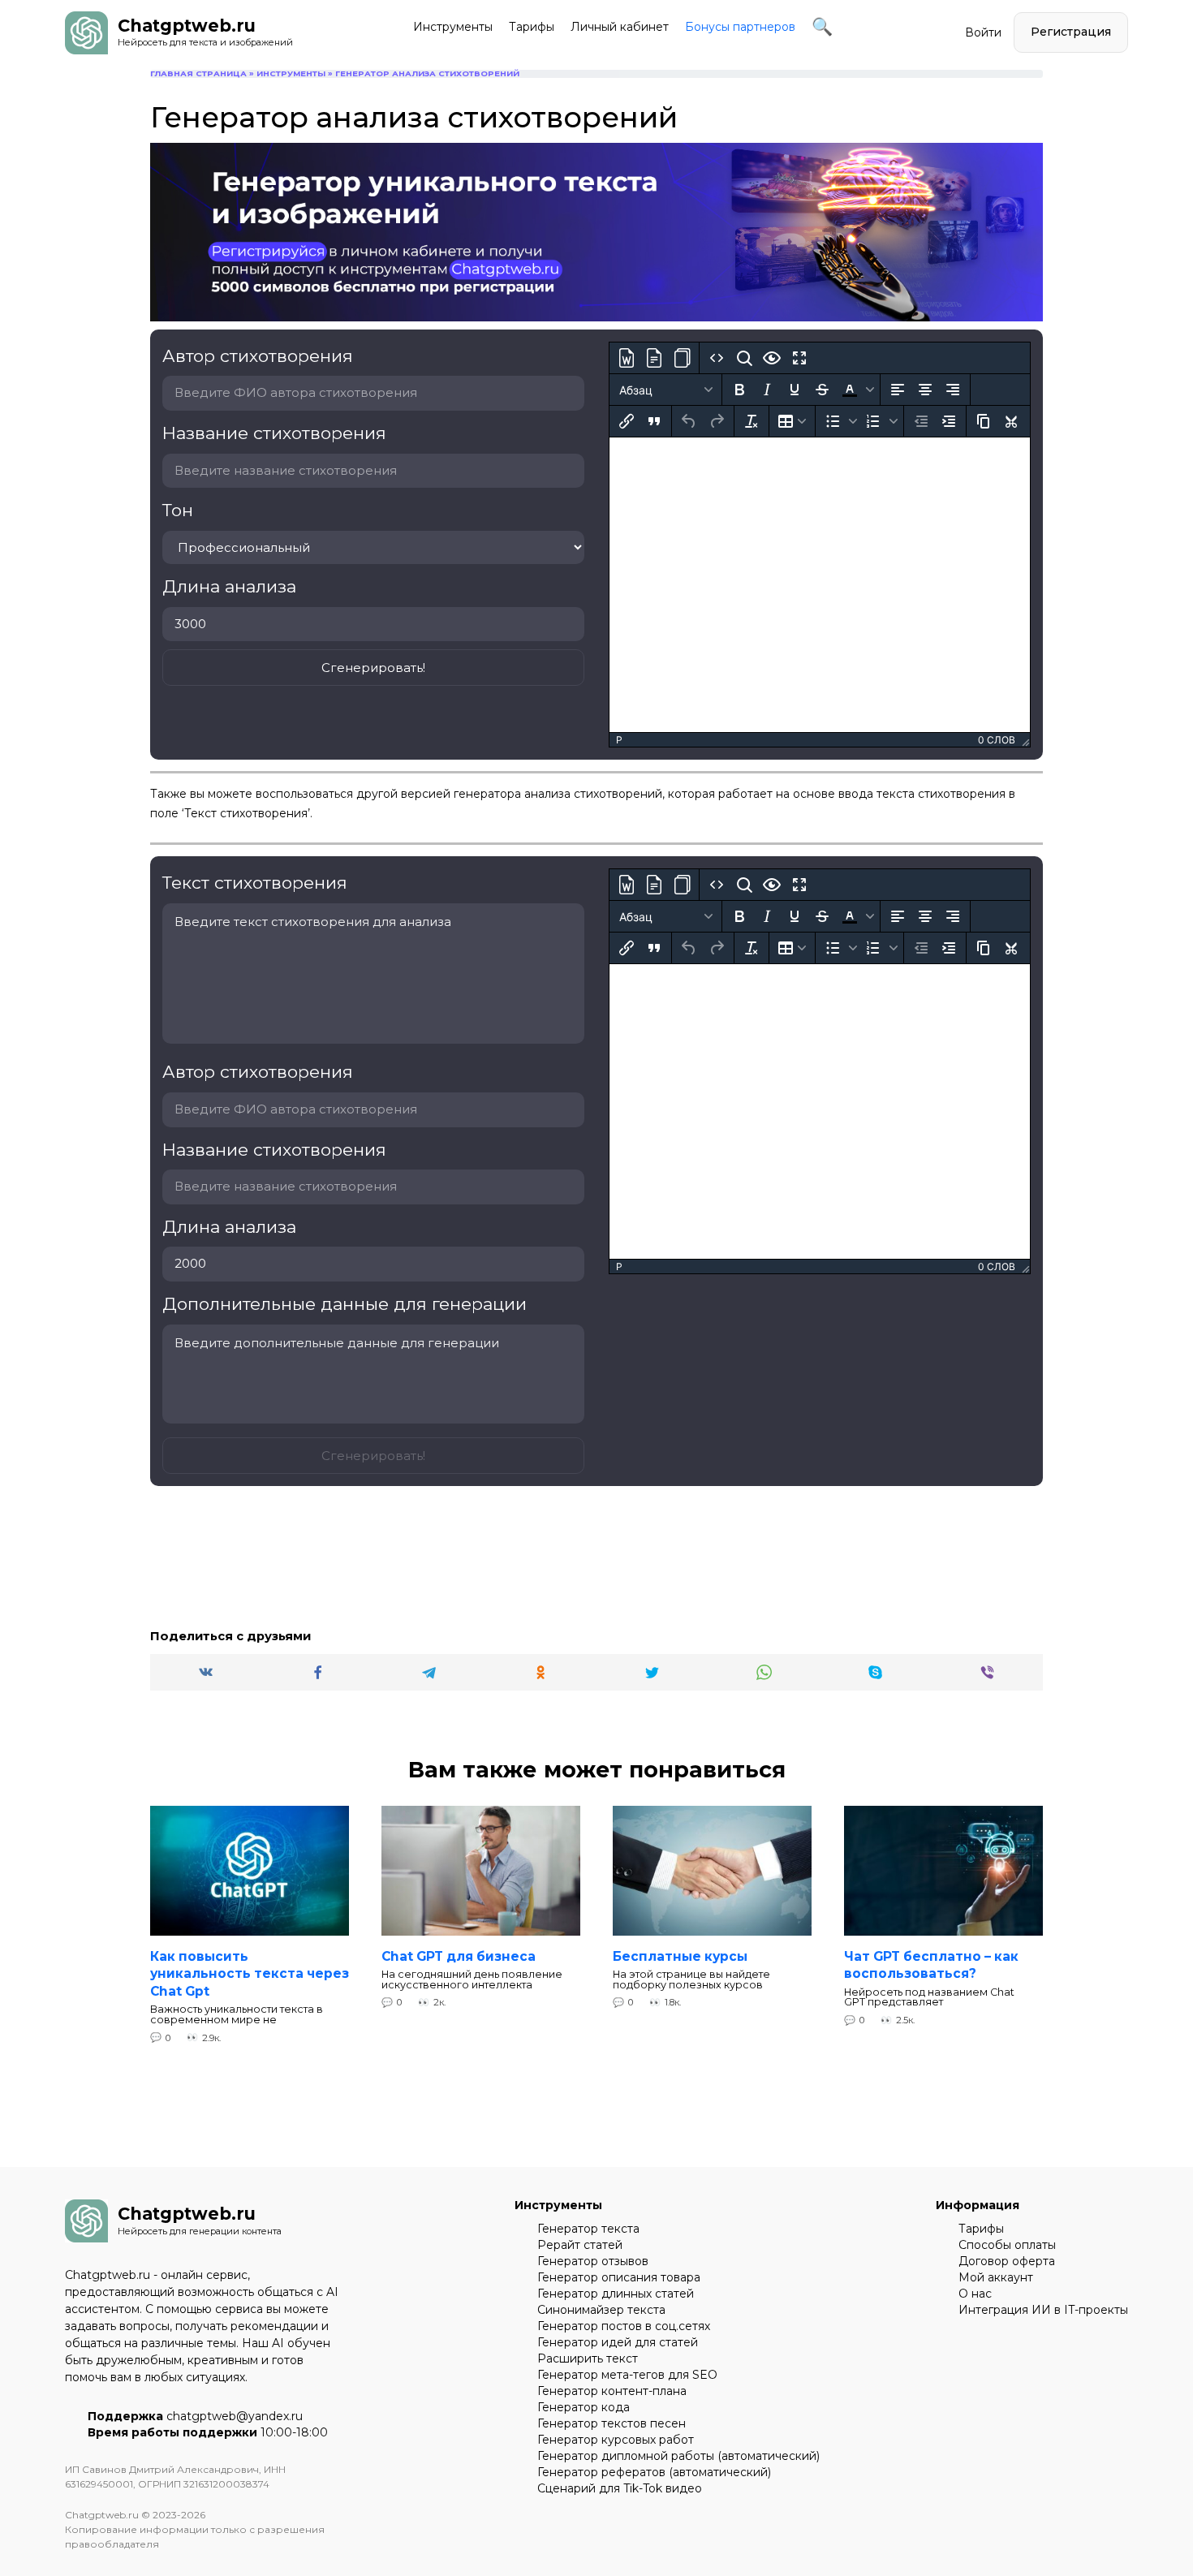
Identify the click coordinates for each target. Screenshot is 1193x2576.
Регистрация (1071, 32)
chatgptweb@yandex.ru (235, 2416)
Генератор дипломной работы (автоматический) (678, 2456)
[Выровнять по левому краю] (898, 390)
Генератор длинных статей (616, 2294)
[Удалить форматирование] (752, 421)
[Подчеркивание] (795, 390)
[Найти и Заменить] (744, 358)
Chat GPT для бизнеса (459, 1956)
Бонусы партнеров (740, 27)
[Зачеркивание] (822, 390)
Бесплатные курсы (680, 1956)
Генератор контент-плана (612, 2391)
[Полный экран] (799, 358)
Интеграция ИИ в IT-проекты (1043, 2310)
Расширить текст (588, 2358)
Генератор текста (588, 2229)
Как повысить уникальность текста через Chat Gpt (250, 1973)
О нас (975, 2294)
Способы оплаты (1007, 2245)
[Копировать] (984, 421)
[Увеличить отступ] (949, 421)
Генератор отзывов (593, 2261)
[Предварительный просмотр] (772, 358)
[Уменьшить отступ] (921, 421)
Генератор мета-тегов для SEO (627, 2375)
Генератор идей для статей (618, 2342)
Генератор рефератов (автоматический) (654, 2472)
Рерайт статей (580, 2245)
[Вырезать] (1011, 421)
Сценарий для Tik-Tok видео (620, 2488)
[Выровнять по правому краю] (953, 390)
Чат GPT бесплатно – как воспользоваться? (931, 1964)
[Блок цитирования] (654, 421)
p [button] (619, 740)
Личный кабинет (620, 27)
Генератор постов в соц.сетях (624, 2326)
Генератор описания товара (619, 2277)
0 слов (997, 740)
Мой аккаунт (996, 2277)
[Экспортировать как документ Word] (627, 358)
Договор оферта (1007, 2261)
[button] (856, 390)
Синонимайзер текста (601, 2310)
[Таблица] (792, 421)
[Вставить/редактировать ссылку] (627, 421)
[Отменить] (689, 421)
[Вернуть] (717, 421)
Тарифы (532, 27)
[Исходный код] (717, 358)
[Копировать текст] (682, 358)
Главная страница (198, 73)
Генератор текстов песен (612, 2423)
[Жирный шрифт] (739, 390)
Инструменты (453, 27)
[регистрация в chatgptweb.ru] (596, 149)
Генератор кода (584, 2407)
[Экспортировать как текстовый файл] (654, 358)
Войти (983, 32)
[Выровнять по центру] (925, 390)
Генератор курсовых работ (616, 2440)
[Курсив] (767, 390)
